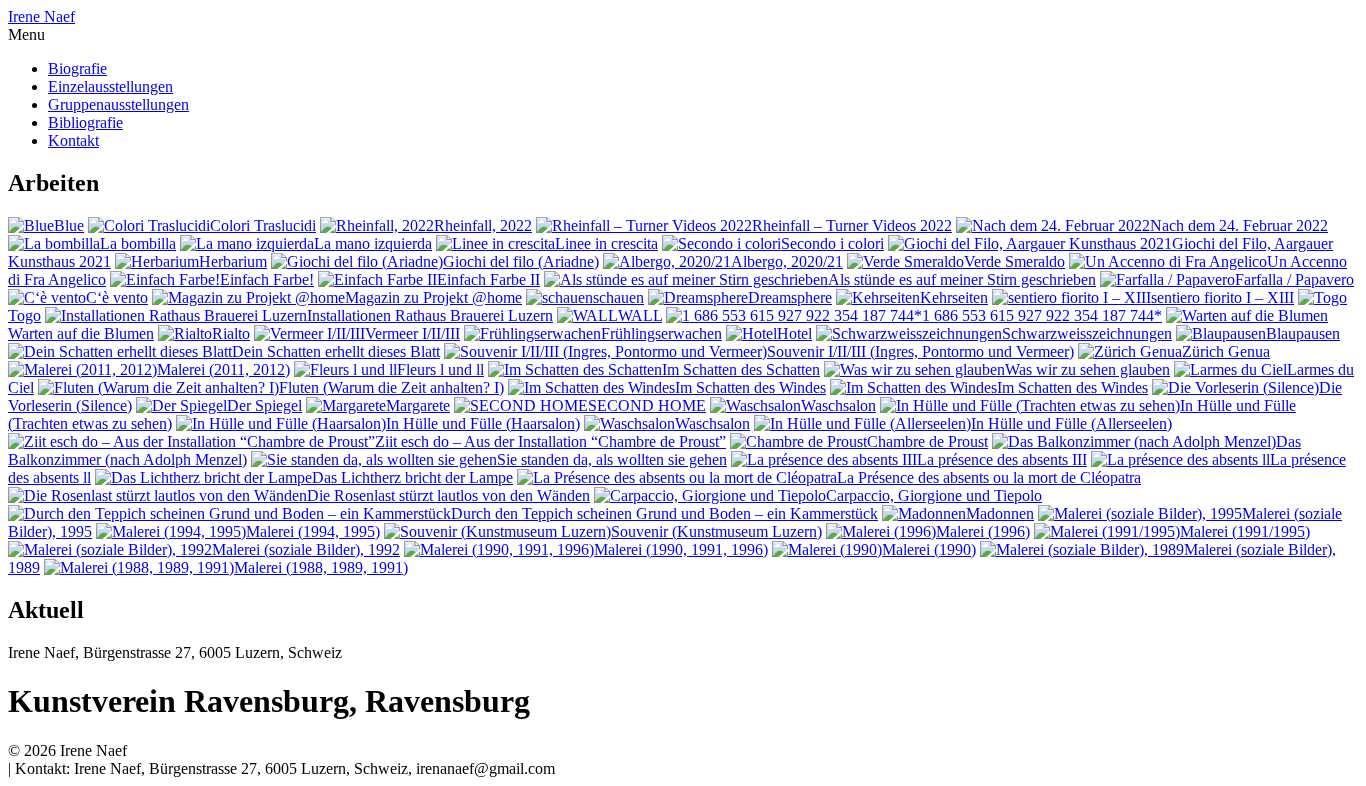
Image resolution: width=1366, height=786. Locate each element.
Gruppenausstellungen (118, 104)
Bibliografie (85, 122)
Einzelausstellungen (110, 86)
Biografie (77, 68)
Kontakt (73, 140)
